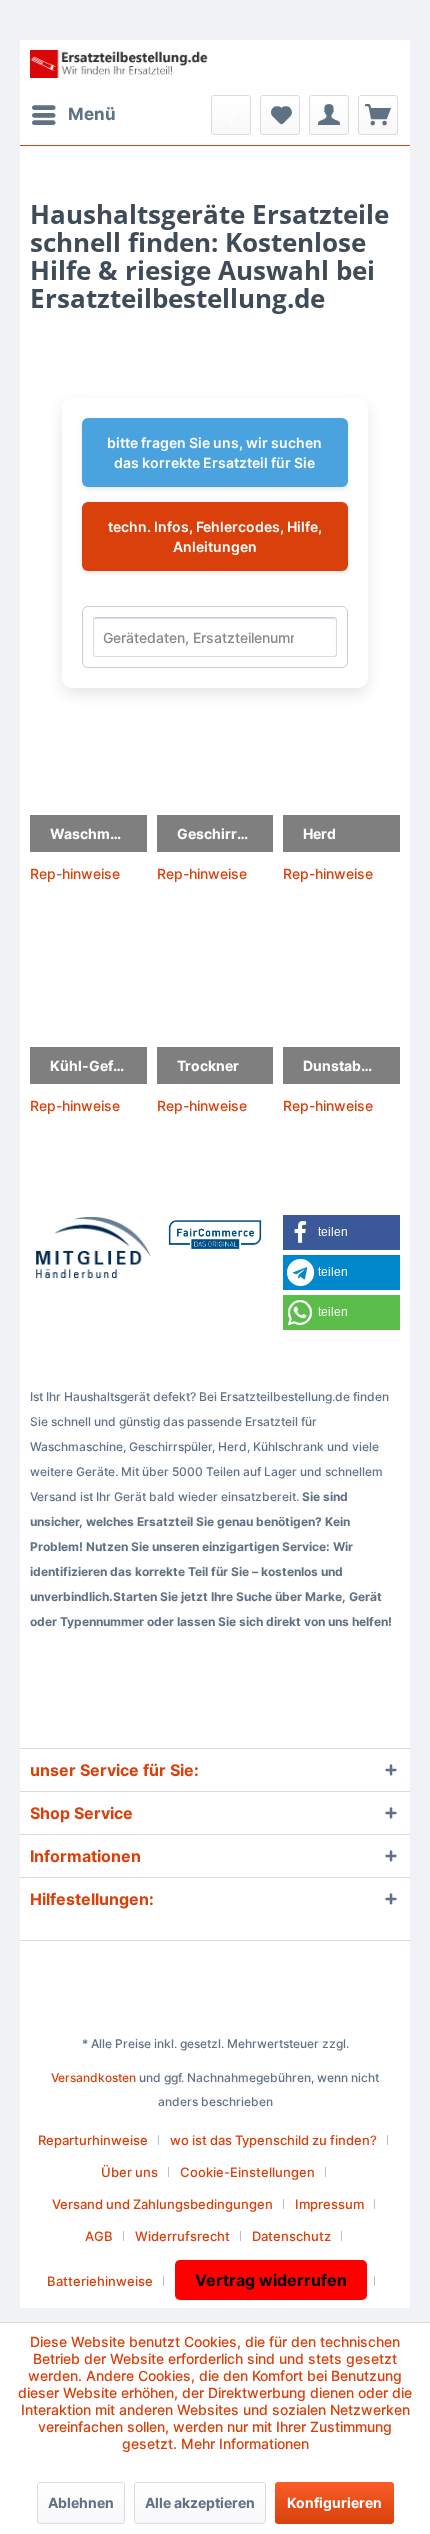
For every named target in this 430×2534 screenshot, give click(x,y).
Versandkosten (93, 2077)
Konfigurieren (334, 2502)
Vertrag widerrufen (271, 2280)
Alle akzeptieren (200, 2502)
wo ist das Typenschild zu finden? (273, 2140)
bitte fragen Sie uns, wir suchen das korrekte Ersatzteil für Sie (214, 452)
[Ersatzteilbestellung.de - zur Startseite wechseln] (122, 67)
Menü (92, 114)
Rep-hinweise (202, 873)
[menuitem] (73, 115)
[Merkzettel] (280, 115)
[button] (341, 1232)
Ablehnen (81, 2502)
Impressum (329, 2204)
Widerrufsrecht (182, 2236)
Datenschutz (291, 2236)
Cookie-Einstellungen (247, 2172)
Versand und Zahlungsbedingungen (162, 2204)
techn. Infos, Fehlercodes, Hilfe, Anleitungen (215, 536)
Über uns (129, 2172)
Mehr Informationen (245, 2443)
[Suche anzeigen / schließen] (231, 115)
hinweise (91, 873)
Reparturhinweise (93, 2140)
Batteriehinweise (100, 2281)
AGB (99, 2236)
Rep (43, 873)
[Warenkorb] (378, 115)
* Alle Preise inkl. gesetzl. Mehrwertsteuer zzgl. (215, 2043)
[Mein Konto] (329, 115)
